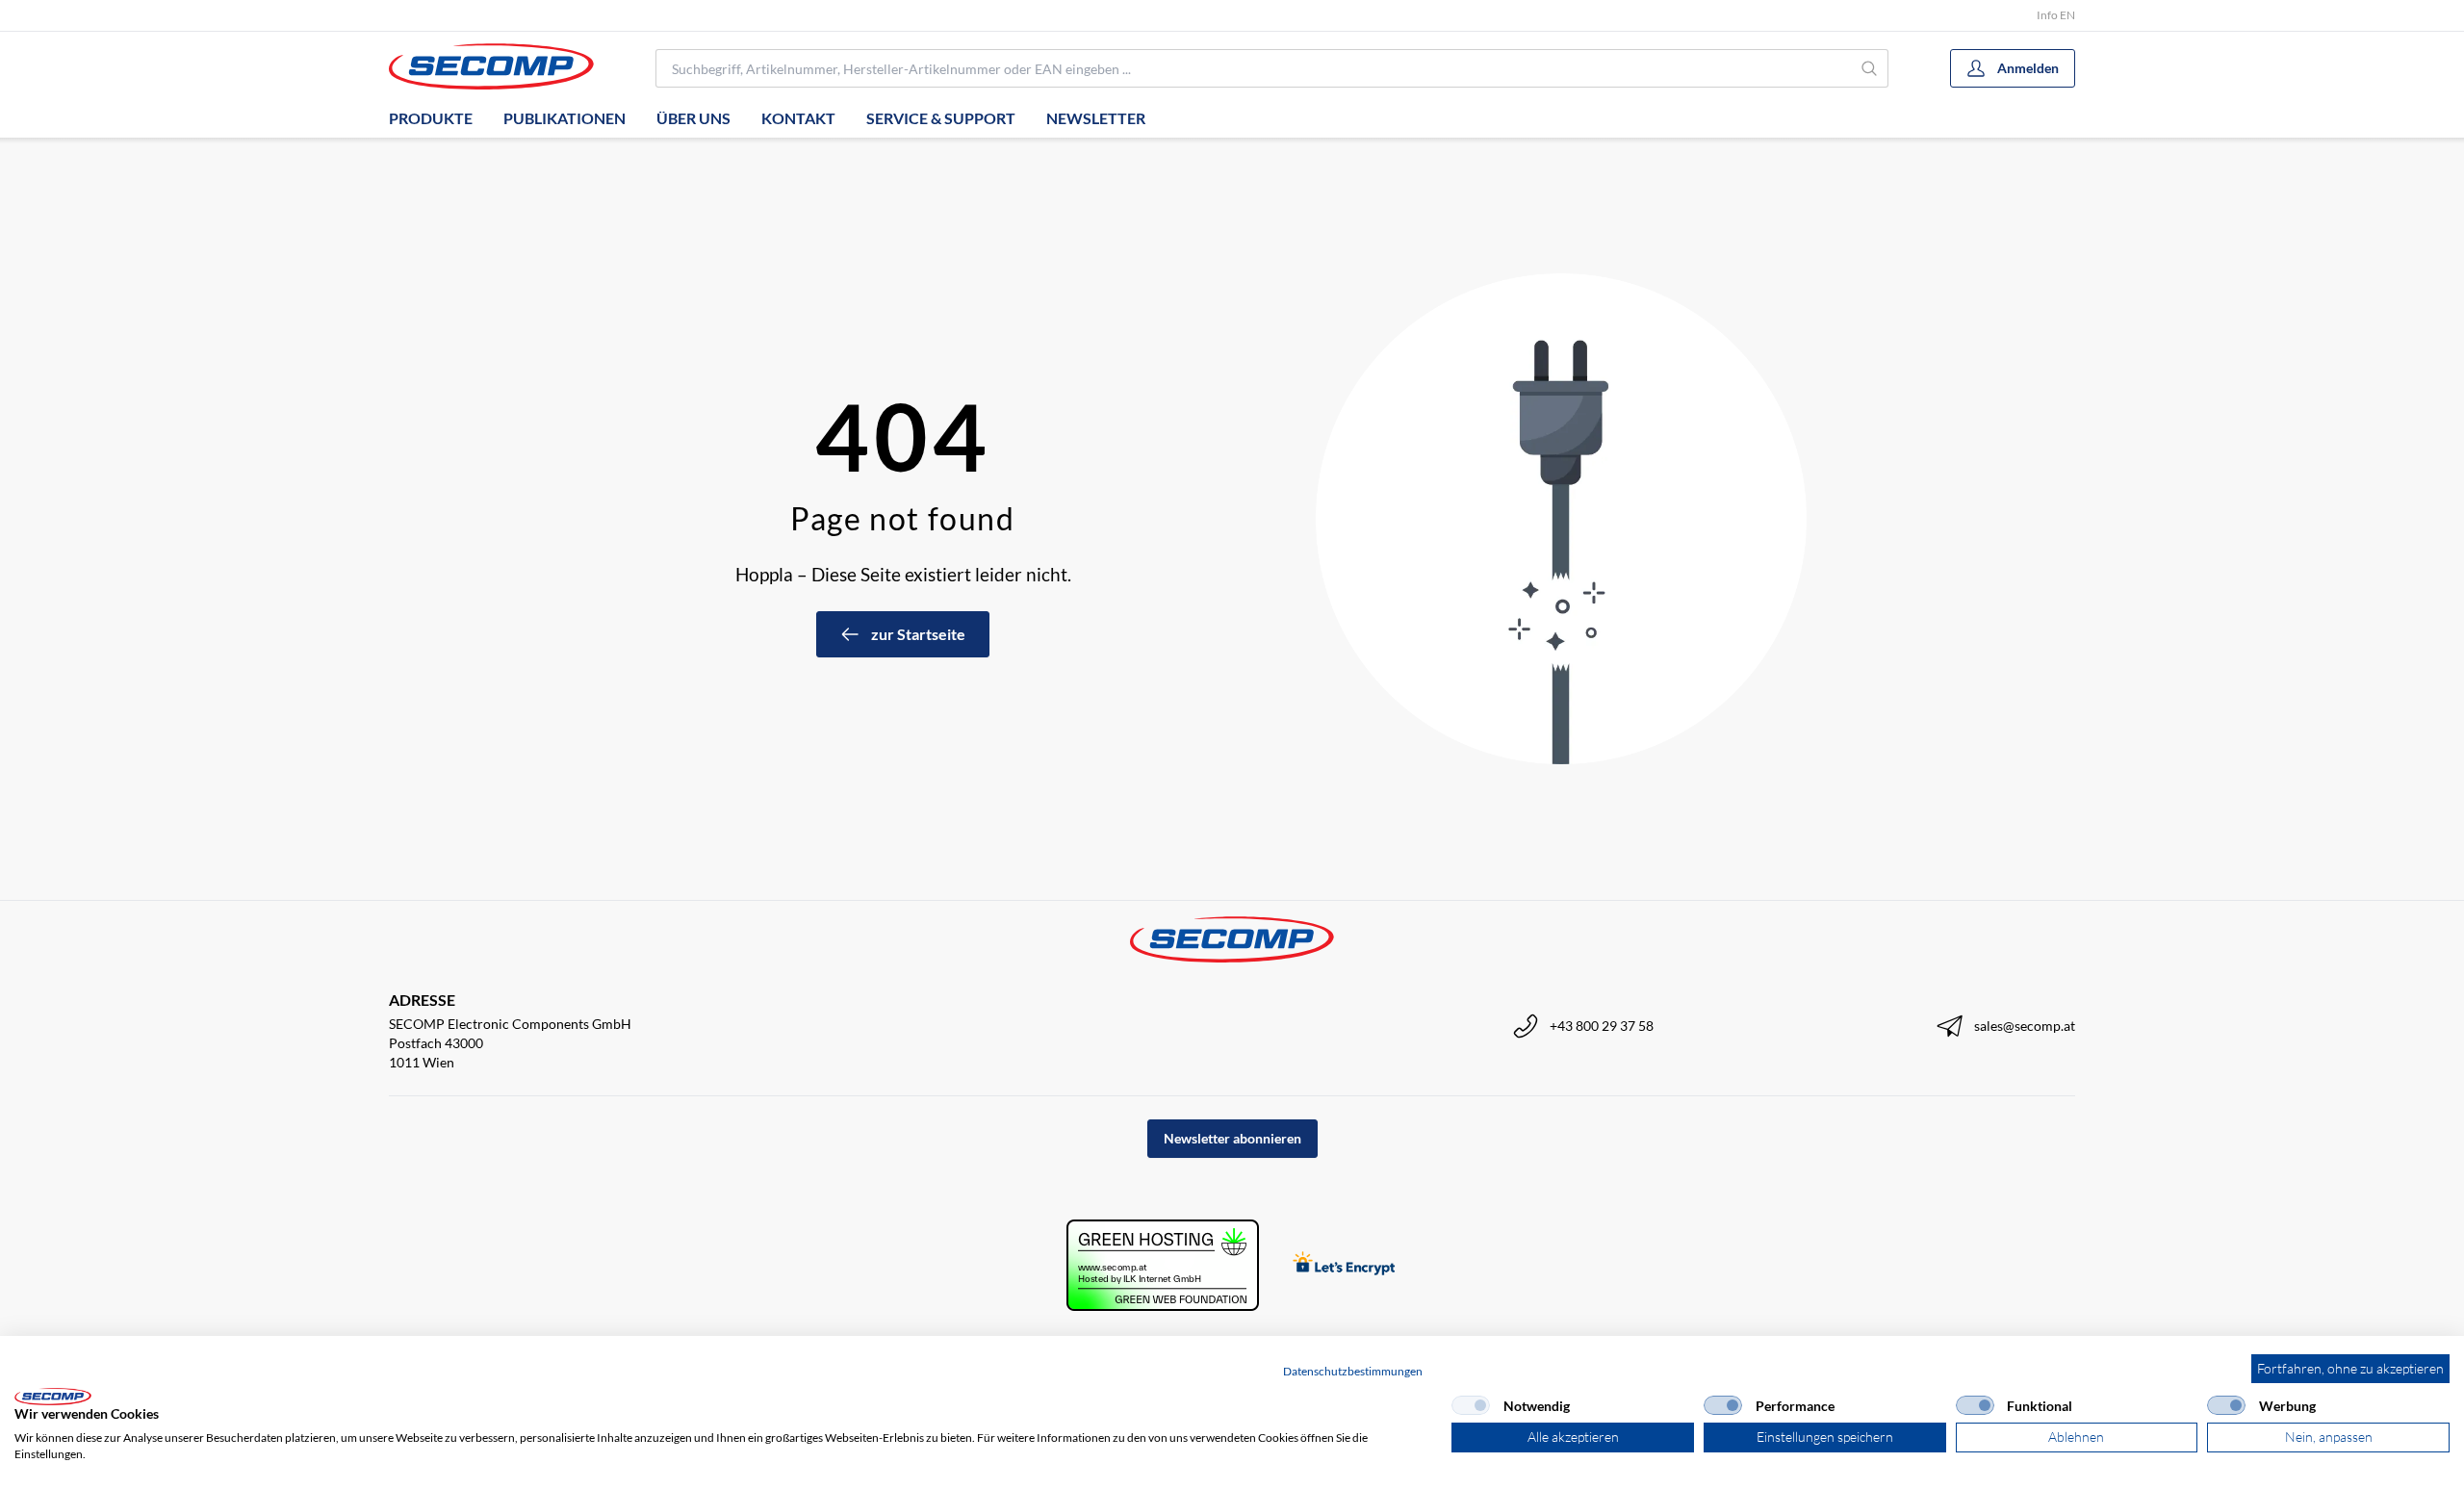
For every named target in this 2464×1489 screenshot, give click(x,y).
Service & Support (941, 118)
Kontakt (798, 118)
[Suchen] (1870, 68)
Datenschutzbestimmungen (1353, 1371)
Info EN (2056, 15)
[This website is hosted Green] (1163, 1265)
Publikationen (565, 118)
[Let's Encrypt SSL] (1344, 1265)
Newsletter (1096, 118)
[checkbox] (1471, 1405)
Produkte (431, 118)
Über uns (693, 118)
